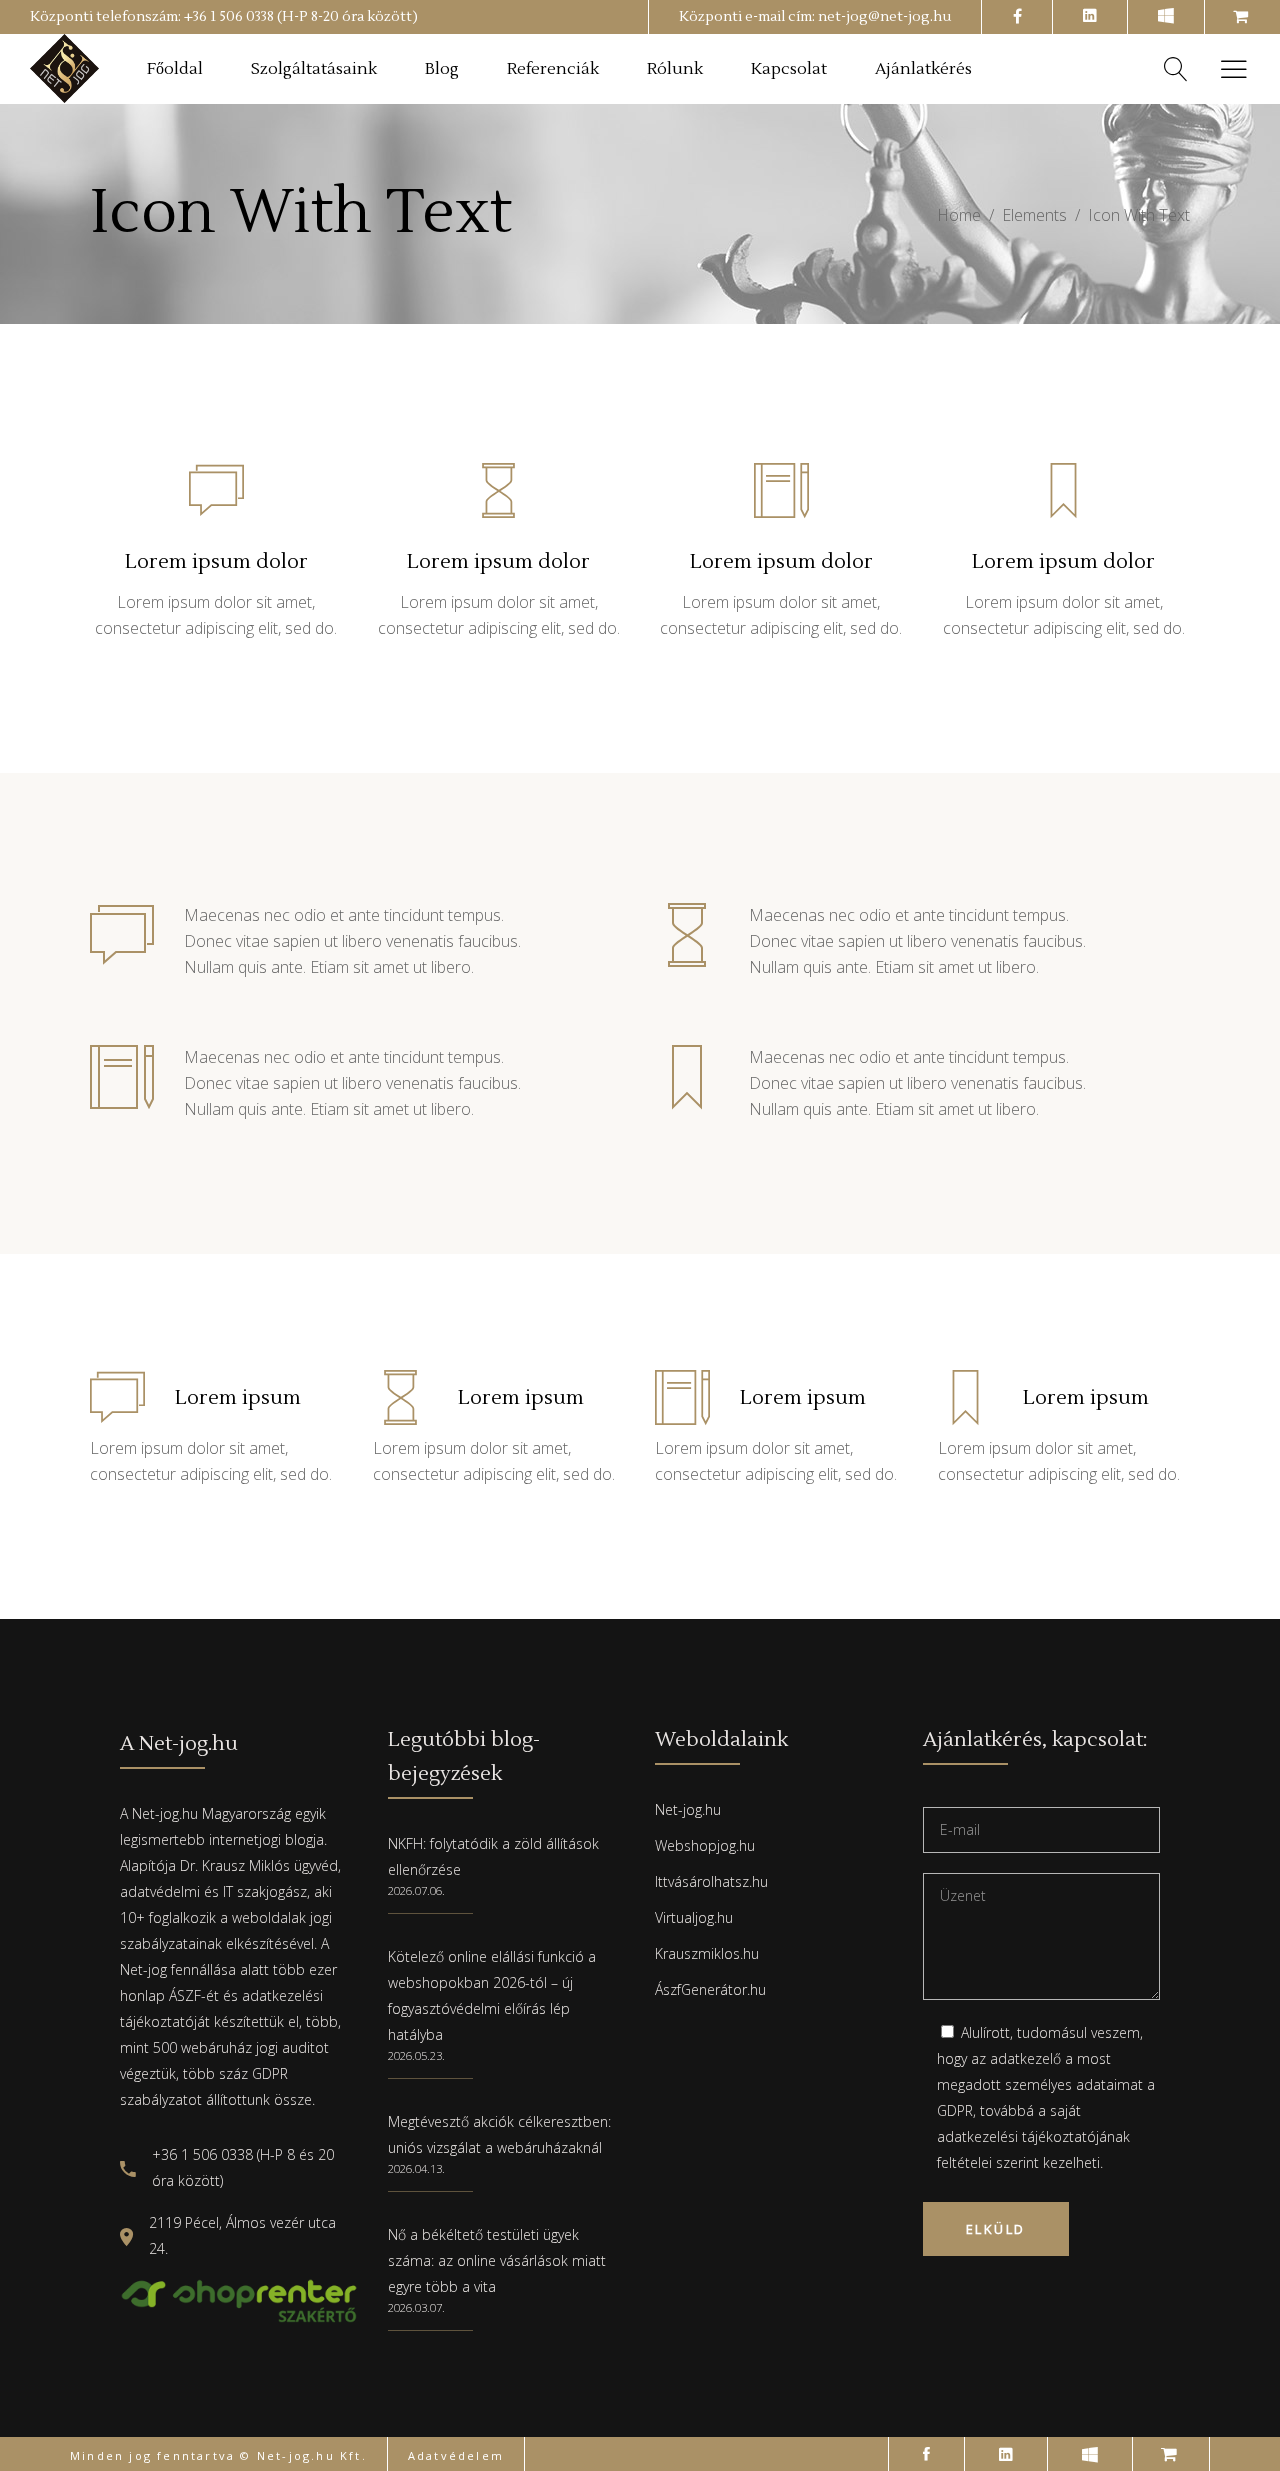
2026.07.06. (416, 1890)
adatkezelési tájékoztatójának (1033, 2136)
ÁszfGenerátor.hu (710, 1989)
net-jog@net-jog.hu (884, 17)
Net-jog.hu (688, 1809)
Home (959, 215)
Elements (1034, 215)
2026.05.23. (416, 2055)
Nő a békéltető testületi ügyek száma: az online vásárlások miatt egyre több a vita (497, 2260)
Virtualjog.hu (694, 1917)
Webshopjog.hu (705, 1845)
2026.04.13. (416, 2168)
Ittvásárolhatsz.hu (711, 1881)
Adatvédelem (456, 2455)
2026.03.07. (416, 2307)
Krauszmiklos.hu (707, 1953)
